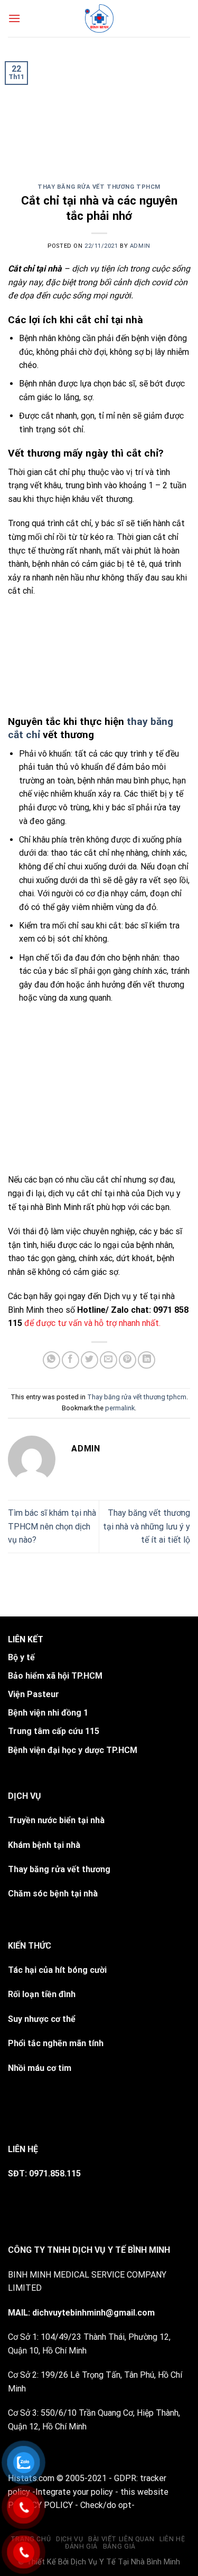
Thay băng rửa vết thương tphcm (99, 187)
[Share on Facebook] (70, 1360)
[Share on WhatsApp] (51, 1360)
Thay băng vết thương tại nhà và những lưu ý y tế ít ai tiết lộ (147, 1526)
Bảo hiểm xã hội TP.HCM (55, 1676)
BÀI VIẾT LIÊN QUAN (121, 2539)
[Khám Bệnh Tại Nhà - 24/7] (99, 18)
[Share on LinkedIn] (147, 1360)
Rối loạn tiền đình (42, 1994)
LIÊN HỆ (172, 2539)
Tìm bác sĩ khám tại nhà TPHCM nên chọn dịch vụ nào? (52, 1526)
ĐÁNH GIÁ (81, 2546)
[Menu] (14, 18)
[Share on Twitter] (89, 1360)
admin (140, 246)
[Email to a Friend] (109, 1360)
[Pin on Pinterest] (128, 1360)
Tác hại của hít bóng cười (57, 1970)
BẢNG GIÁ (119, 2546)
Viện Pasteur (34, 1694)
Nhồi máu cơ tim (40, 2068)
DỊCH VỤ (69, 2539)
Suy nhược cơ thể (42, 2019)
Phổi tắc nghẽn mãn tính (56, 2043)
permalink (120, 1408)
